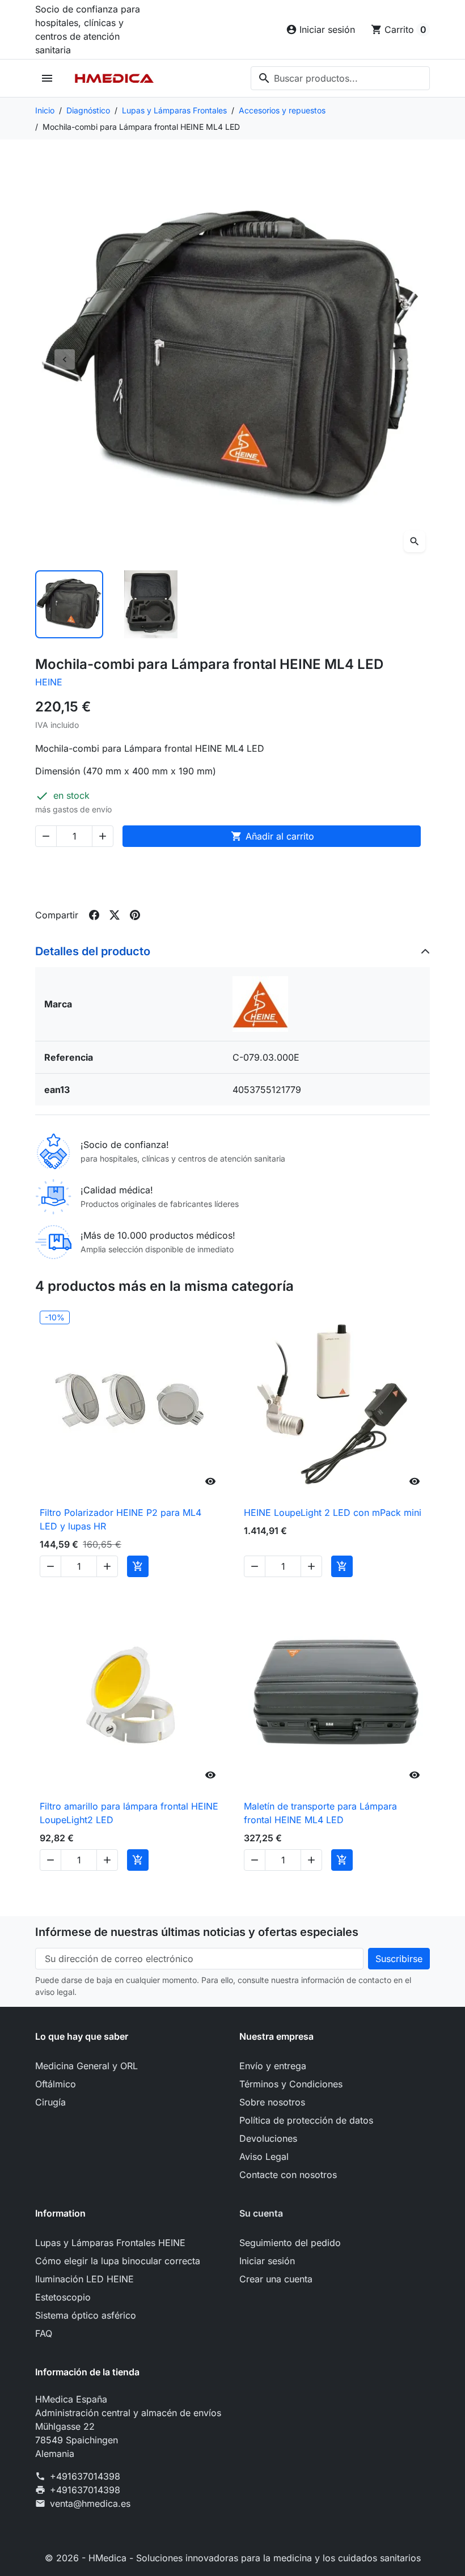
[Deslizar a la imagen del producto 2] (151, 604)
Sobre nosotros (272, 2102)
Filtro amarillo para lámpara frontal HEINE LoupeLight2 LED (129, 1813)
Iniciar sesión (267, 2261)
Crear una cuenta (276, 2279)
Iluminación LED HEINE (84, 2279)
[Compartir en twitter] (115, 915)
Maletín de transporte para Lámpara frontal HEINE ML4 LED (320, 1813)
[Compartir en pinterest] (135, 915)
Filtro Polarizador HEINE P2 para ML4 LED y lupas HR (121, 1519)
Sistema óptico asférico (86, 2315)
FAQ (44, 2333)
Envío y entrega (273, 2066)
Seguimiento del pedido (290, 2243)
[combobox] (340, 78)
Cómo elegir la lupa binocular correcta (118, 2261)
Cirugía (50, 2102)
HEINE (49, 682)
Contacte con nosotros (288, 2175)
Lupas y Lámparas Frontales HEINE (110, 2243)
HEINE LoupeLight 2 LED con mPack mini (333, 1512)
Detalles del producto (93, 951)
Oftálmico (56, 2084)
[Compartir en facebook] (94, 915)
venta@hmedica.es (90, 2503)
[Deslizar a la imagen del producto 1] (69, 604)
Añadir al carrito (272, 836)
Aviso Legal (264, 2156)
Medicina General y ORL (86, 2066)
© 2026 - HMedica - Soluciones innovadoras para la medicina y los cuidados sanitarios (233, 2558)
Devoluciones (268, 2138)
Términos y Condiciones (291, 2084)
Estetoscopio (63, 2297)
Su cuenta (261, 2213)
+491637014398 (85, 2476)
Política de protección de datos (306, 2120)
